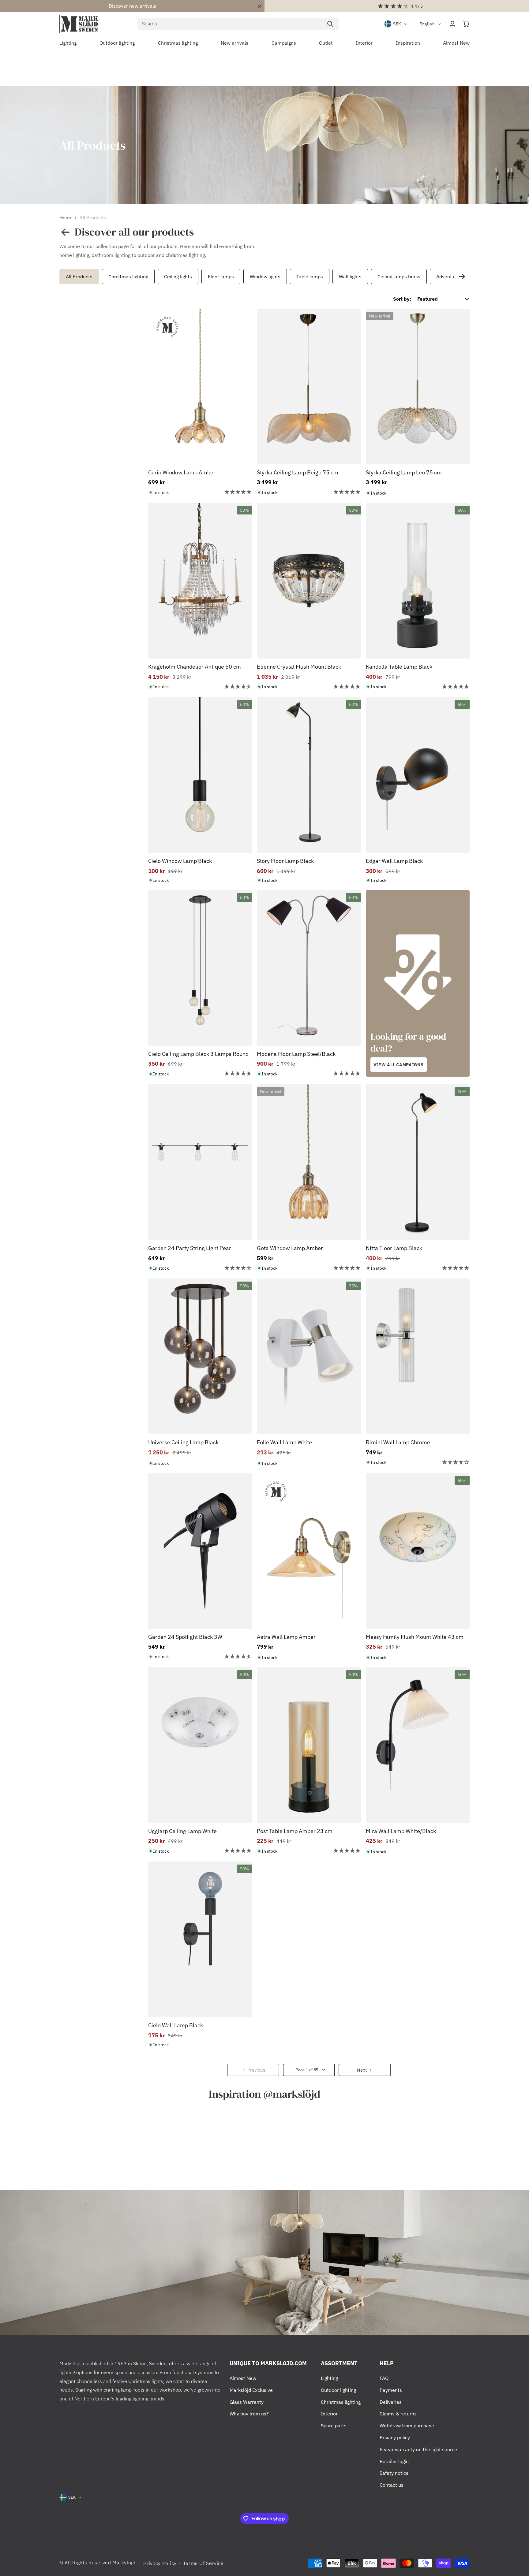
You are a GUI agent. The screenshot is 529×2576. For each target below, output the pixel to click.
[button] (466, 24)
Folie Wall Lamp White (284, 1442)
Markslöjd (124, 2563)
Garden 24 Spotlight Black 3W (185, 1637)
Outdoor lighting (338, 2390)
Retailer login (394, 2461)
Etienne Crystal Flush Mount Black (299, 667)
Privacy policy (395, 2437)
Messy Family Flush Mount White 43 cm (415, 1637)
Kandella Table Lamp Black (399, 667)
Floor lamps (221, 277)
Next (462, 277)
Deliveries (391, 2402)
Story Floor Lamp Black (285, 861)
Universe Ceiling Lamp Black (183, 1442)
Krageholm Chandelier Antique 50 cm (195, 667)
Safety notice (394, 2473)
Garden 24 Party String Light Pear (190, 1248)
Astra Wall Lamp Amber (286, 1637)
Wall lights (350, 277)
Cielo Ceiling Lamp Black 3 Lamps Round (198, 1054)
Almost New (243, 2378)
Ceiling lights (178, 277)
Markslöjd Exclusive (251, 2390)
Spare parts (334, 2426)
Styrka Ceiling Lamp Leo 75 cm (404, 472)
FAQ (384, 2378)
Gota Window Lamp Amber (290, 1248)
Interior (329, 2414)
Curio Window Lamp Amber (182, 472)
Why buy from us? (249, 2414)
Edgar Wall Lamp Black (394, 861)
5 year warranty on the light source (418, 2449)
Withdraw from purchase (407, 2426)
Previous (58, 277)
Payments (391, 2390)
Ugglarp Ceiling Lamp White (182, 1831)
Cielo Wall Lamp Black (176, 2025)
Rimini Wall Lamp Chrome (398, 1442)
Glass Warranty (247, 2402)
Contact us (392, 2485)
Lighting (329, 2378)
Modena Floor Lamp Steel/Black (296, 1054)
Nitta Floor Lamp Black (394, 1248)
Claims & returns (398, 2414)
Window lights (265, 277)
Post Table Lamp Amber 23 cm (295, 1831)
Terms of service (203, 2563)
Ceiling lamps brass (399, 277)
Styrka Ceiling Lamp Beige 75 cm (298, 472)
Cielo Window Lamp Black (180, 861)
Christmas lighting (128, 277)
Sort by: (402, 299)
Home (66, 217)
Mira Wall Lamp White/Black (401, 1831)
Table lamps (310, 277)
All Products (93, 217)
